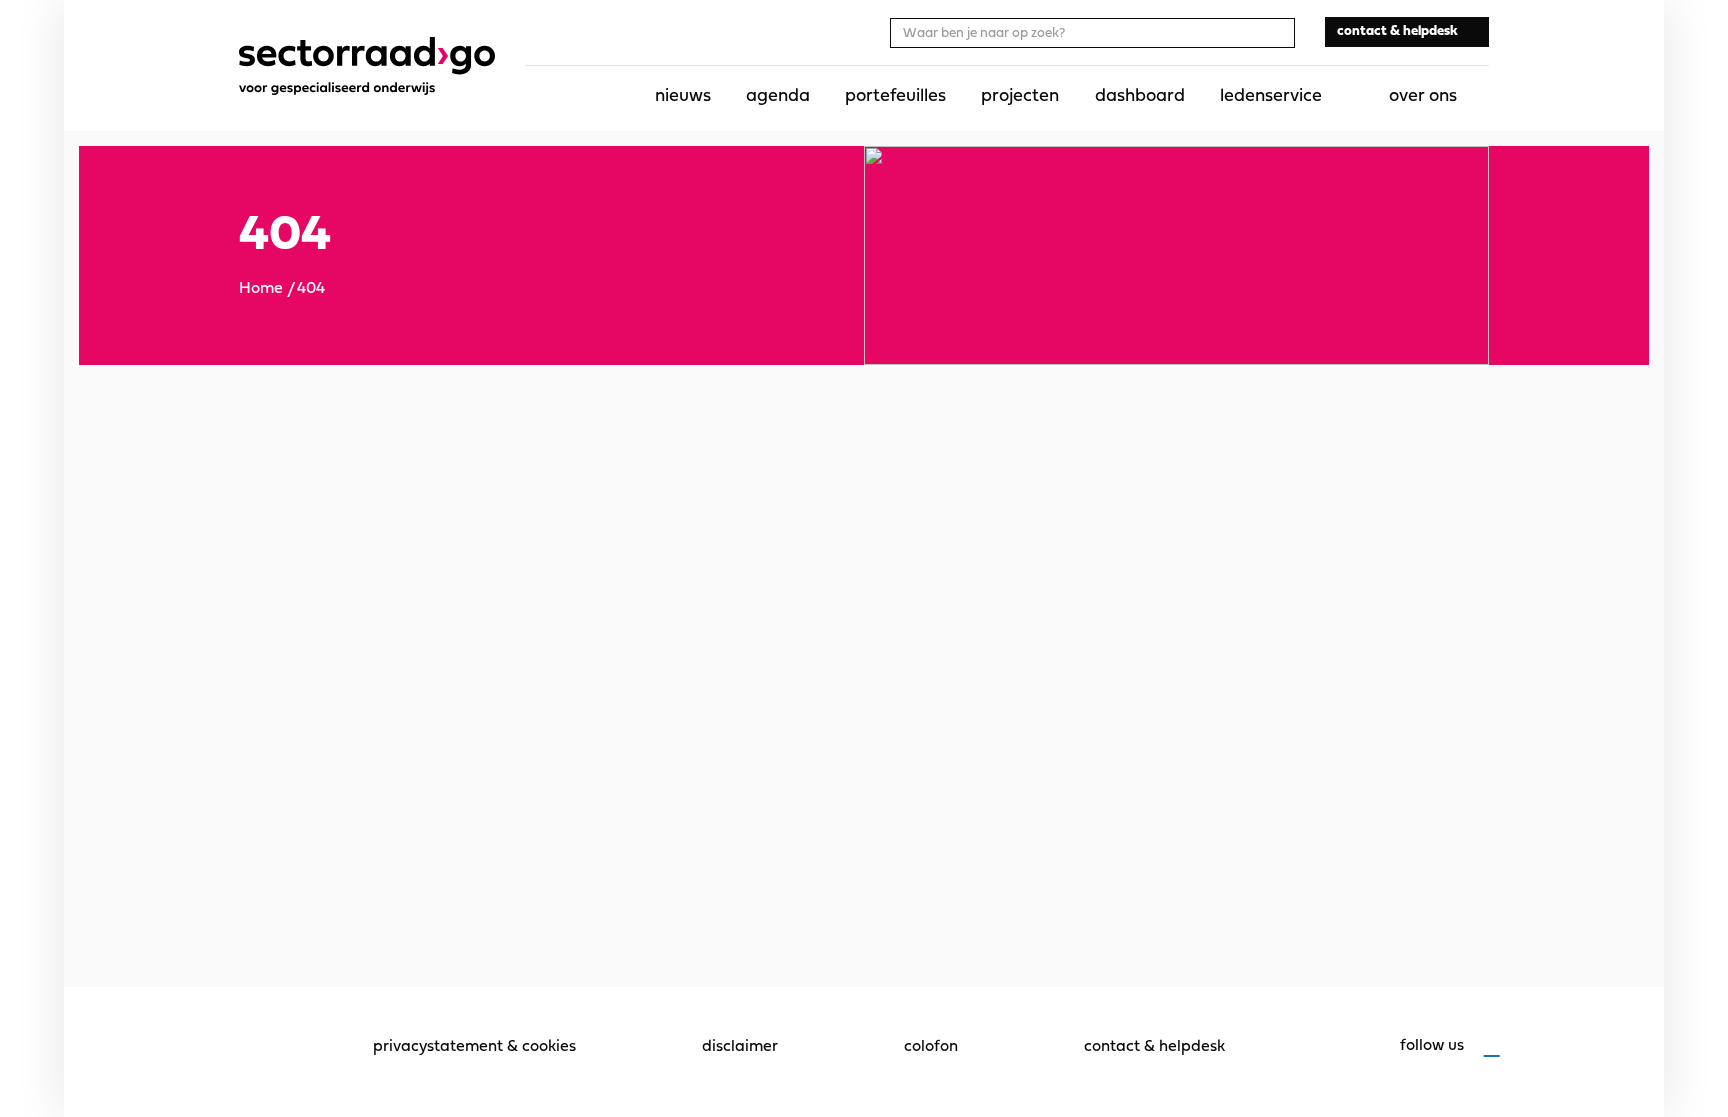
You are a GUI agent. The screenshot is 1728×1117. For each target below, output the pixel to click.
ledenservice (1271, 96)
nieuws (683, 96)
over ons (1423, 96)
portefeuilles (895, 96)
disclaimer (740, 1047)
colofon (931, 1047)
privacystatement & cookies (474, 1047)
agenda (778, 96)
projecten (1020, 96)
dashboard (1140, 96)
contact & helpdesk (1154, 1047)
